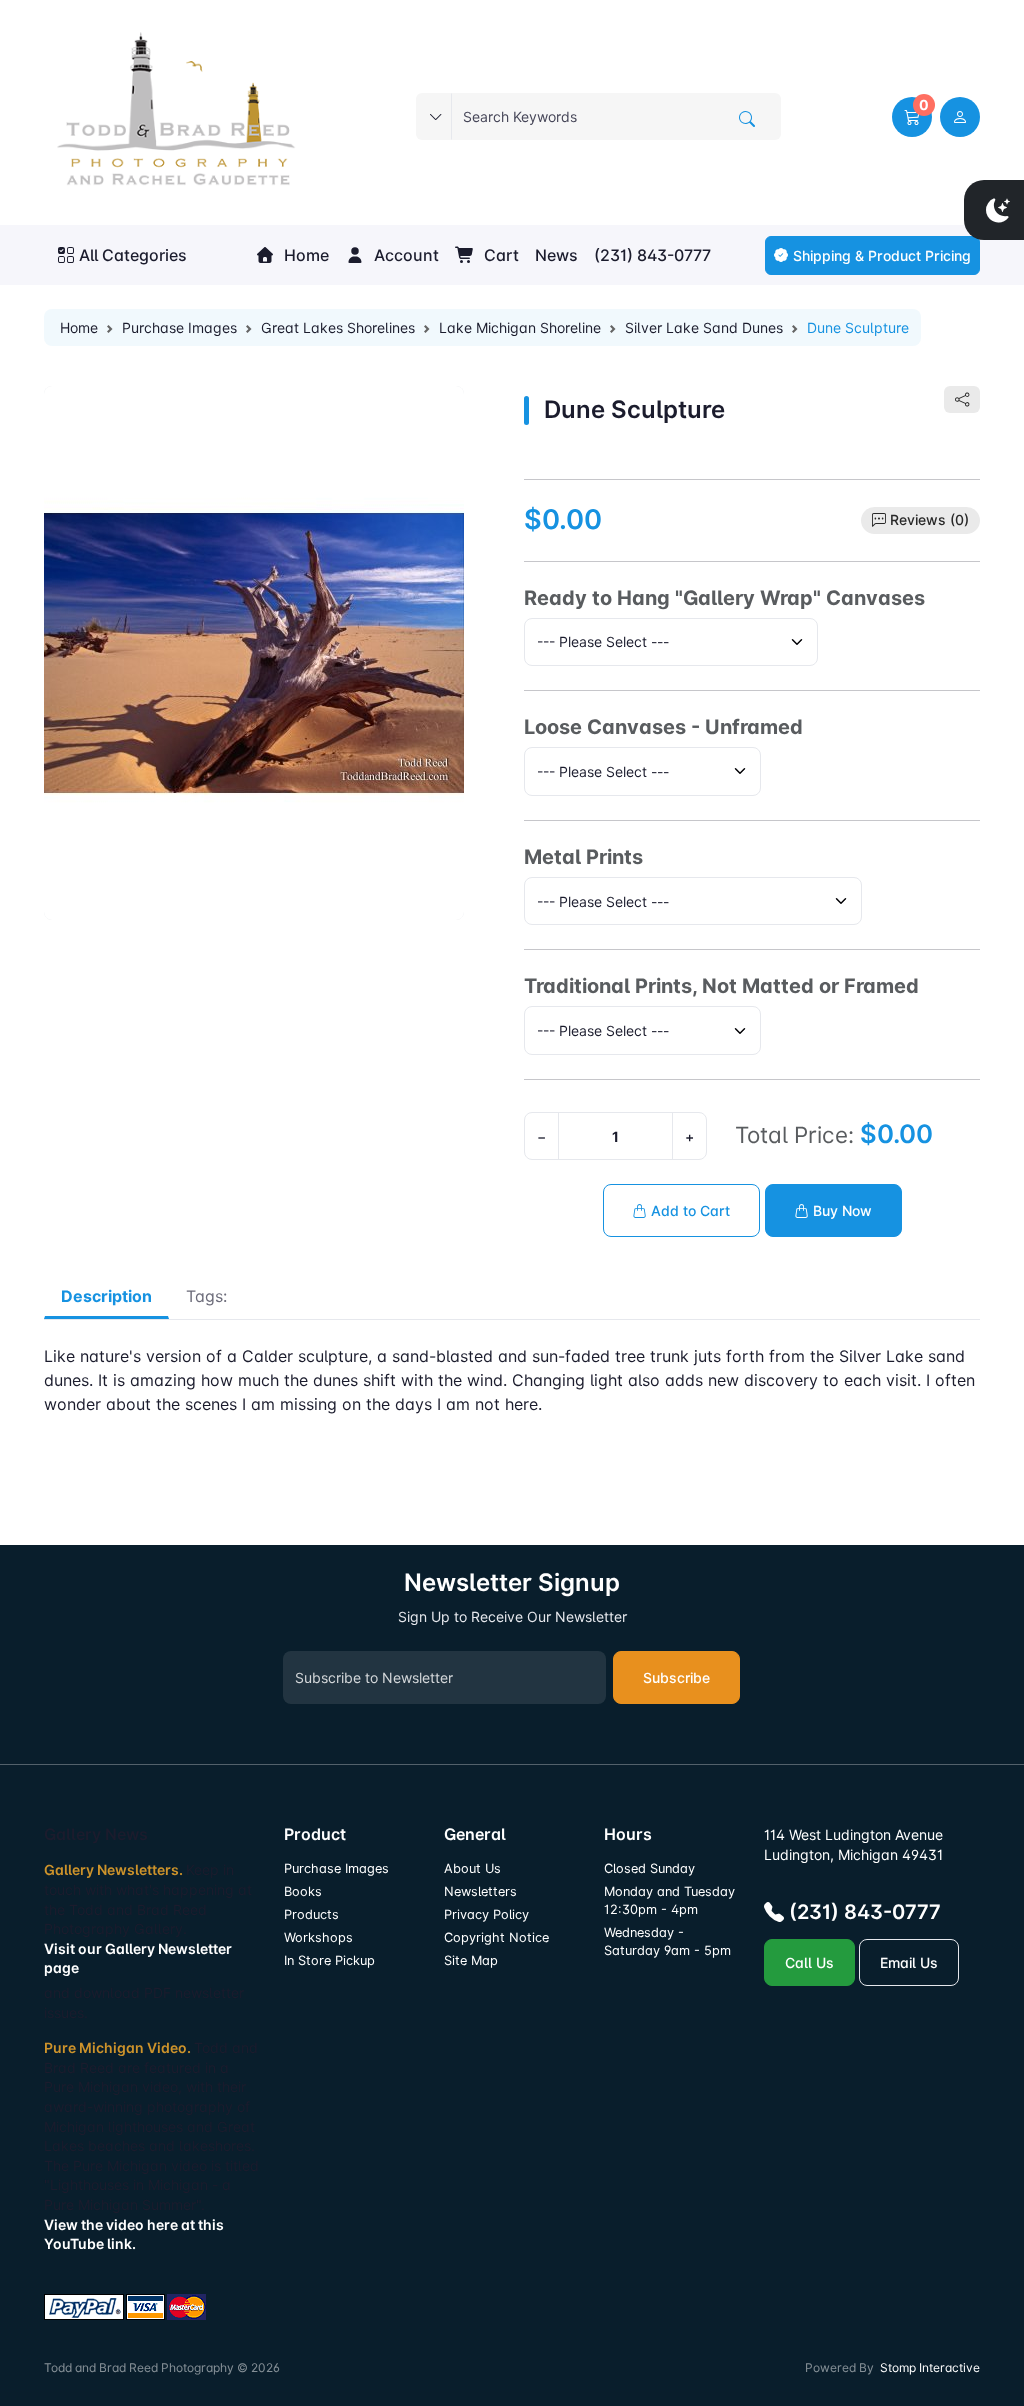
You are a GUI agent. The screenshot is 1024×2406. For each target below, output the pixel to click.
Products (311, 1914)
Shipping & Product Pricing (882, 255)
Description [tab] (106, 1296)
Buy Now (840, 1210)
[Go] (747, 119)
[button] (912, 117)
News (556, 255)
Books (303, 1891)
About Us (472, 1868)
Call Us (809, 1962)
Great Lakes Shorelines (338, 327)
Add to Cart (688, 1210)
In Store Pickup (329, 1960)
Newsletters (480, 1891)
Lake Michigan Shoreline (520, 327)
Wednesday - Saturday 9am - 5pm (667, 1941)
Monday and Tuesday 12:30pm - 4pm (669, 1900)
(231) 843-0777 (652, 255)
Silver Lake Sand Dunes (704, 327)
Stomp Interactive (930, 2367)
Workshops (318, 1937)
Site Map (471, 1960)
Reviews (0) (929, 519)
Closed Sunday (649, 1868)
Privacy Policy (486, 1914)
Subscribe (676, 1677)
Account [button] (404, 255)
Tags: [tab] (206, 1296)
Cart (499, 255)
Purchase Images (179, 327)
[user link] (960, 117)
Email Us (909, 1962)
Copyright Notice (496, 1937)
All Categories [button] (133, 255)
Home (304, 255)
